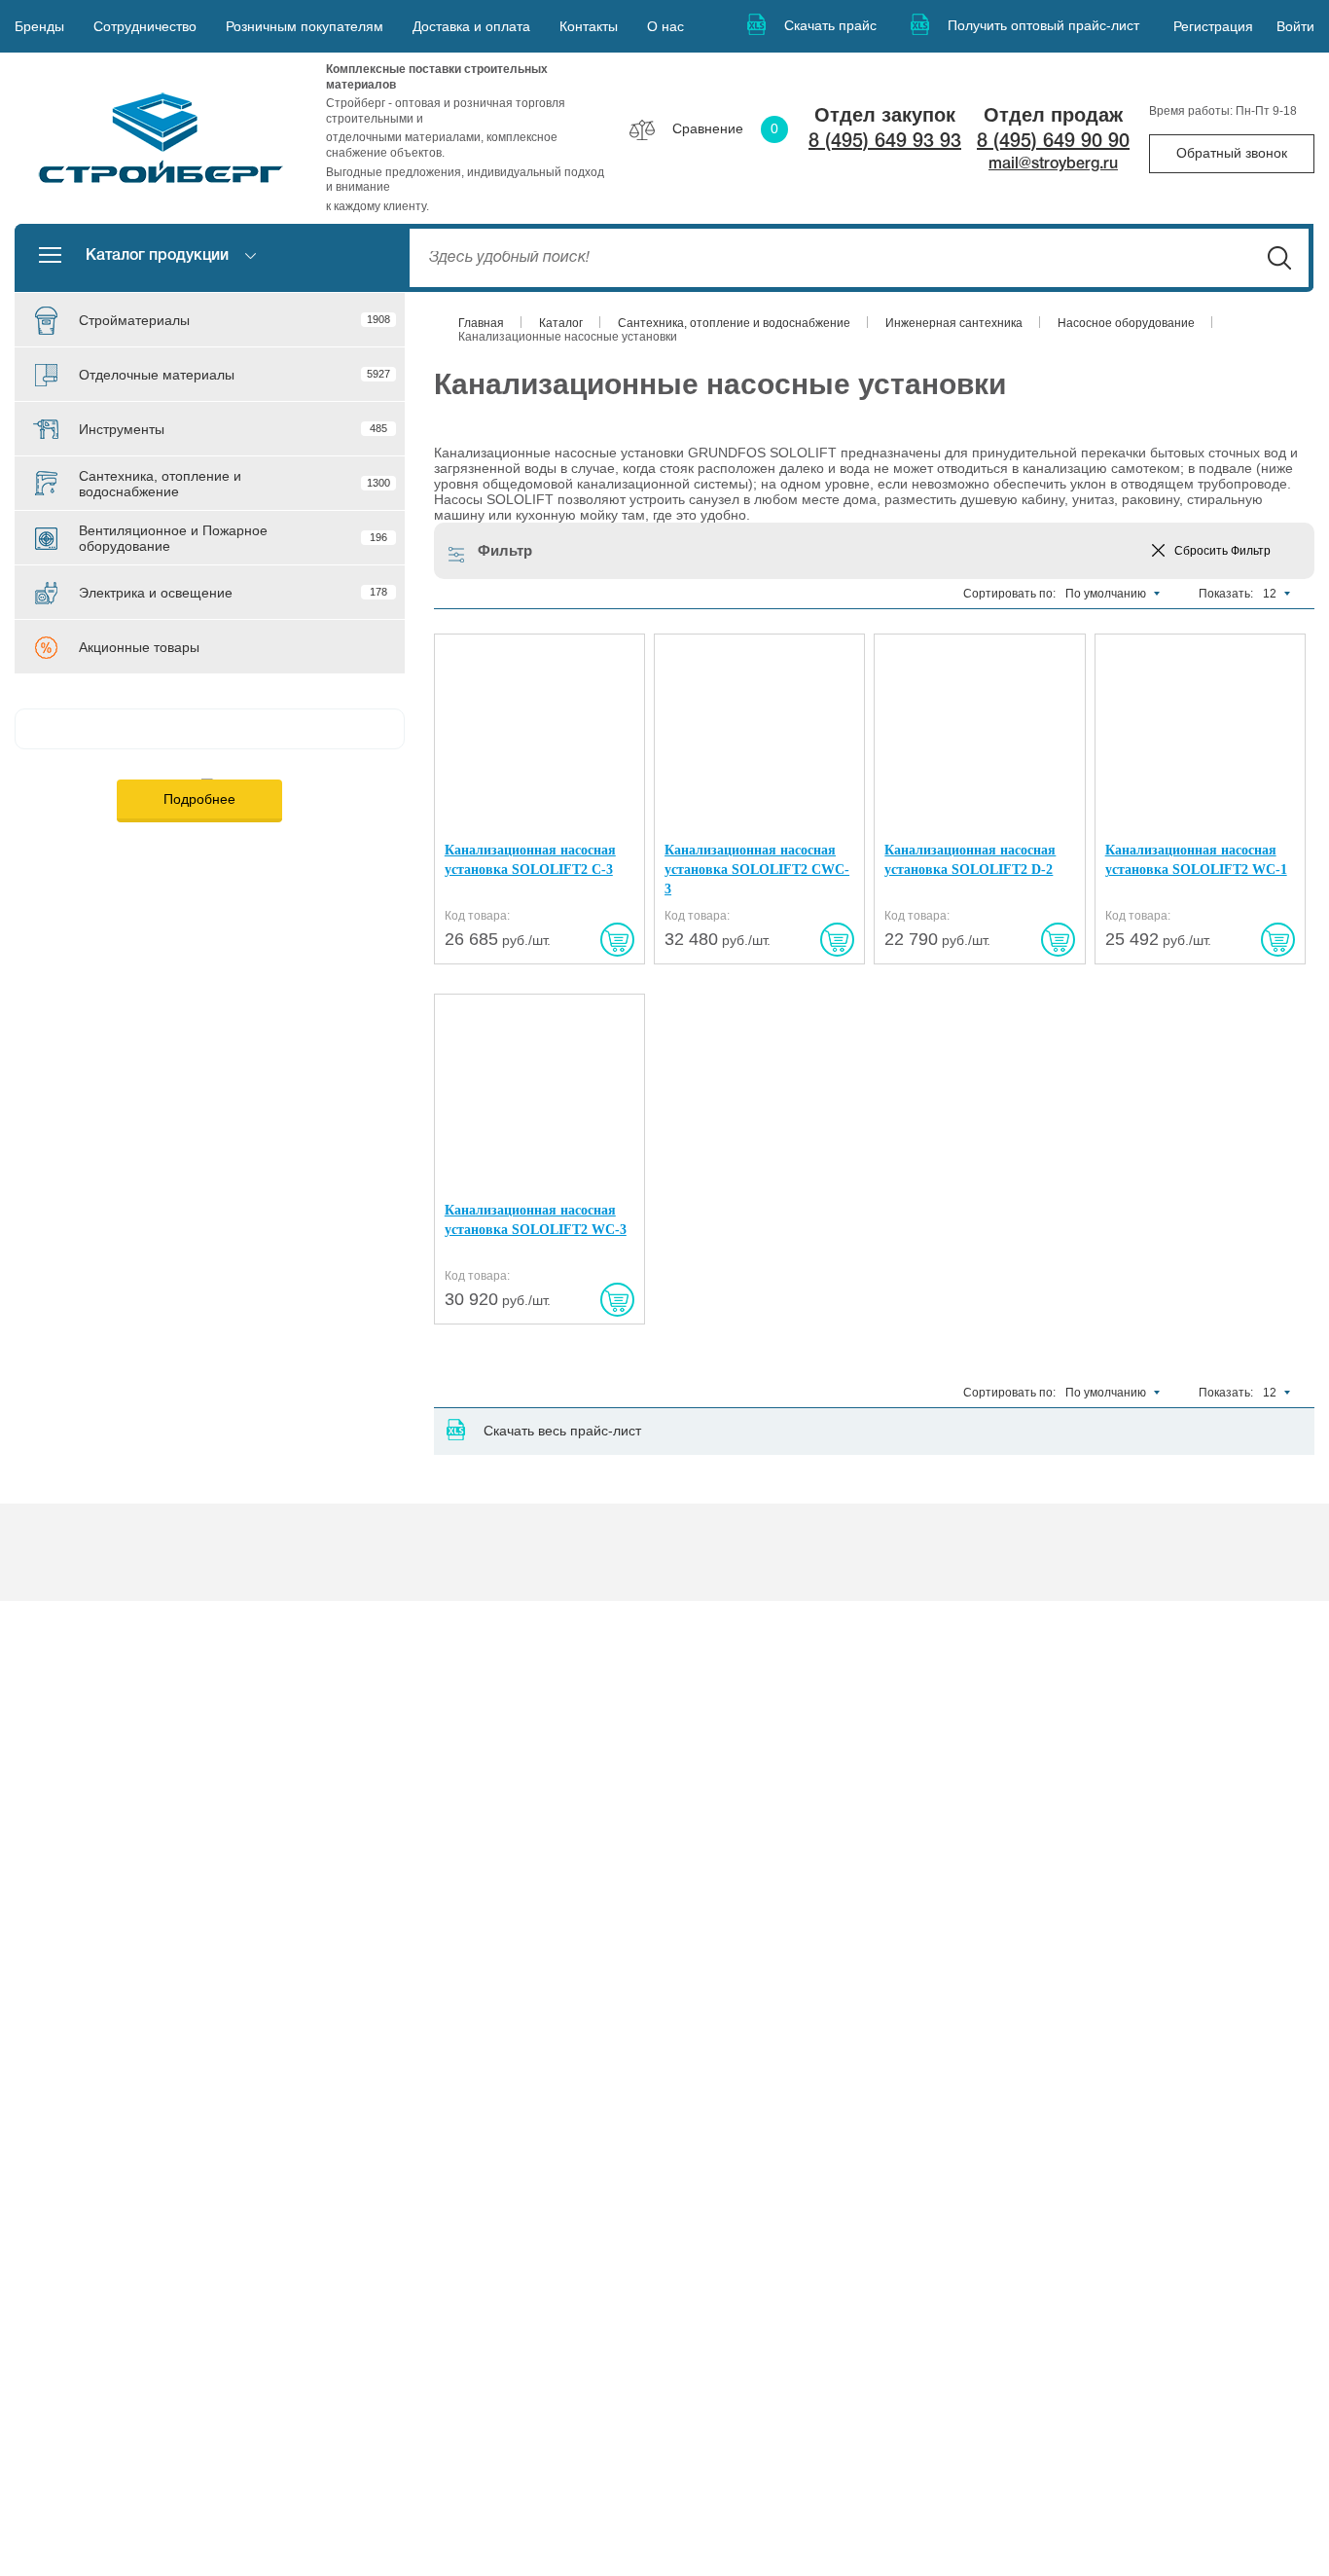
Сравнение (725, 128)
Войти (1295, 26)
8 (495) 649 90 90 (1053, 142)
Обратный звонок (1232, 153)
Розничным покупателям (305, 26)
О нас (665, 26)
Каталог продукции (157, 256)
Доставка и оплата (471, 26)
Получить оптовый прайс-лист (1043, 25)
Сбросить (1222, 551)
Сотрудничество (145, 26)
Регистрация (1213, 26)
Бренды (39, 26)
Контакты (589, 26)
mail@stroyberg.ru (1053, 164)
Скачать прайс (830, 25)
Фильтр (505, 550)
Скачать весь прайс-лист (562, 1431)
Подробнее (199, 799)
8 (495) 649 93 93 (885, 142)
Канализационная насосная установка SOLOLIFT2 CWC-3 (757, 869)
